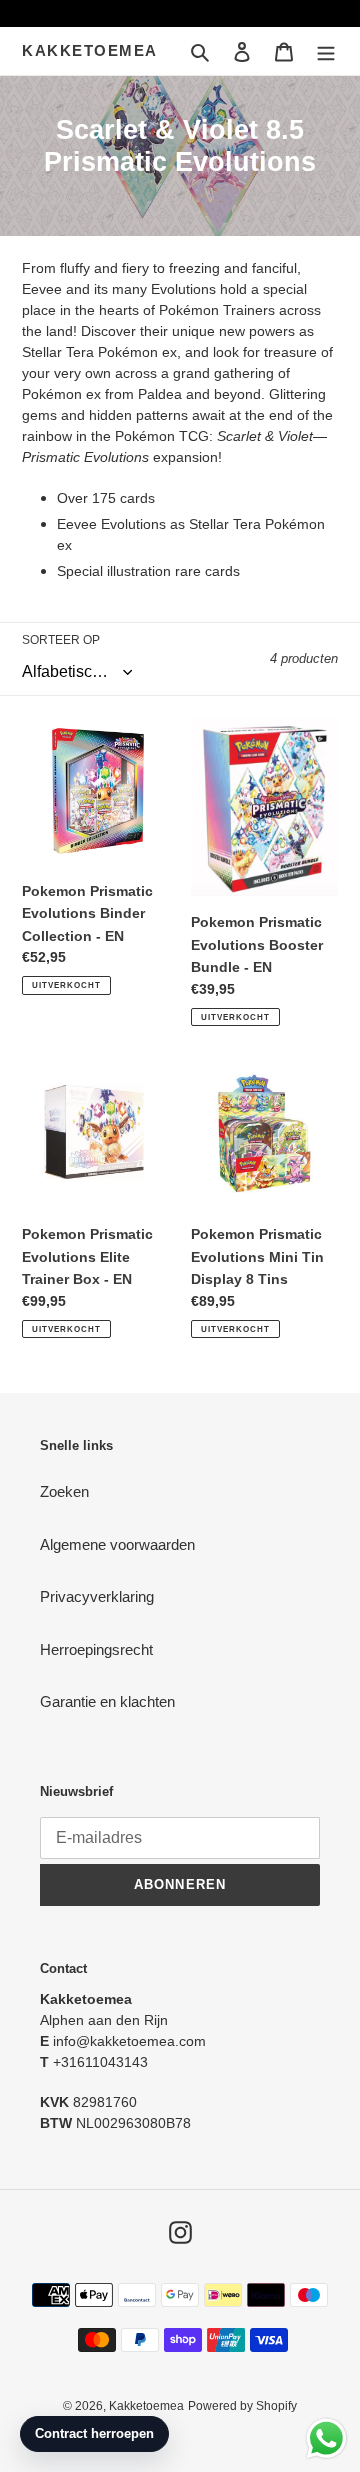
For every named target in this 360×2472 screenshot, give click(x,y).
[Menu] (326, 51)
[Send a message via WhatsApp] (326, 2438)
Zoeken (64, 1491)
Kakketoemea (90, 50)
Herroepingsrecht (96, 1649)
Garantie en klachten (107, 1701)
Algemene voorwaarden (117, 1544)
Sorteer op (61, 640)
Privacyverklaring (97, 1596)
